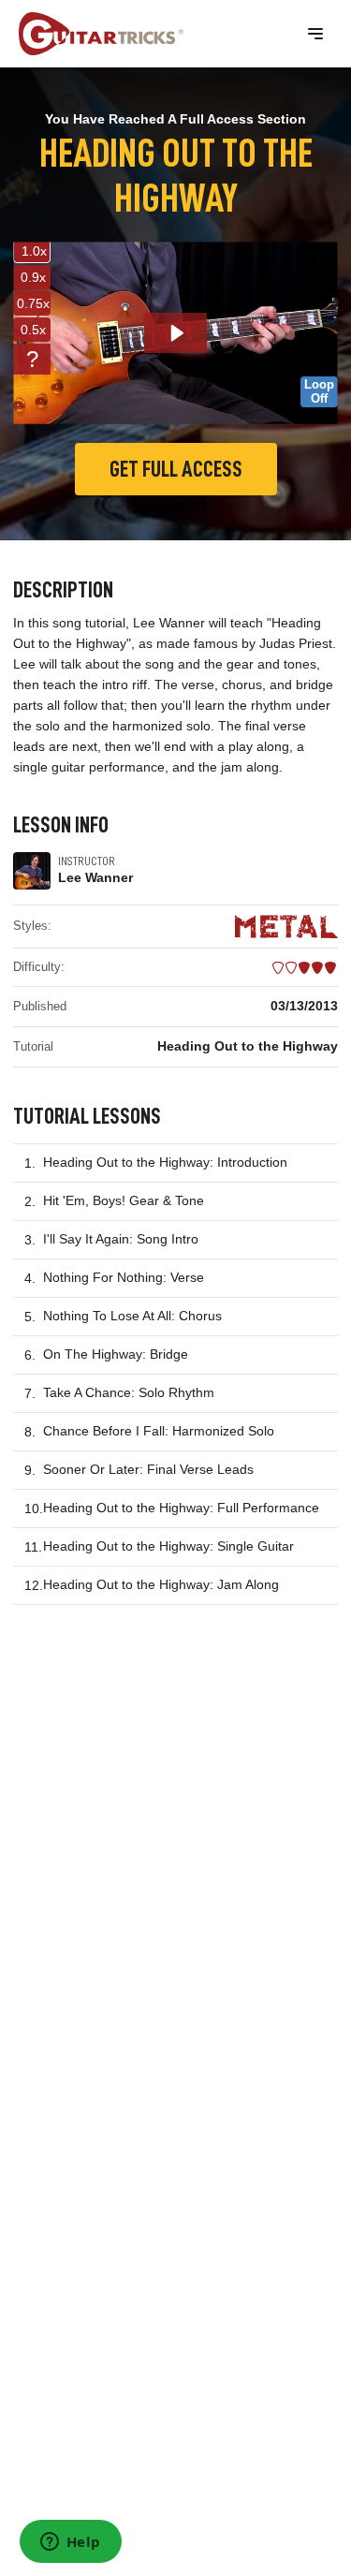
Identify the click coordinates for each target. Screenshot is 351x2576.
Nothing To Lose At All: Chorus (132, 1316)
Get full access (176, 469)
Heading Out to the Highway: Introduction (165, 1162)
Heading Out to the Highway (248, 1046)
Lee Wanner (95, 877)
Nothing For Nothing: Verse (124, 1277)
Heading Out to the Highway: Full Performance (181, 1508)
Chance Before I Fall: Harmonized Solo (159, 1431)
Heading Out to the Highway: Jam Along (161, 1584)
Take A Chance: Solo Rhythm (129, 1392)
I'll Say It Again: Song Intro (121, 1239)
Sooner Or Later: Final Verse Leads (148, 1469)
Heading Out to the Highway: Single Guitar (168, 1546)
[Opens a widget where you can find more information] (70, 2543)
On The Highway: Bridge (116, 1354)
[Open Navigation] (315, 34)
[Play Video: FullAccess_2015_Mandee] (176, 333)
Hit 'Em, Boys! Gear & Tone (124, 1200)
